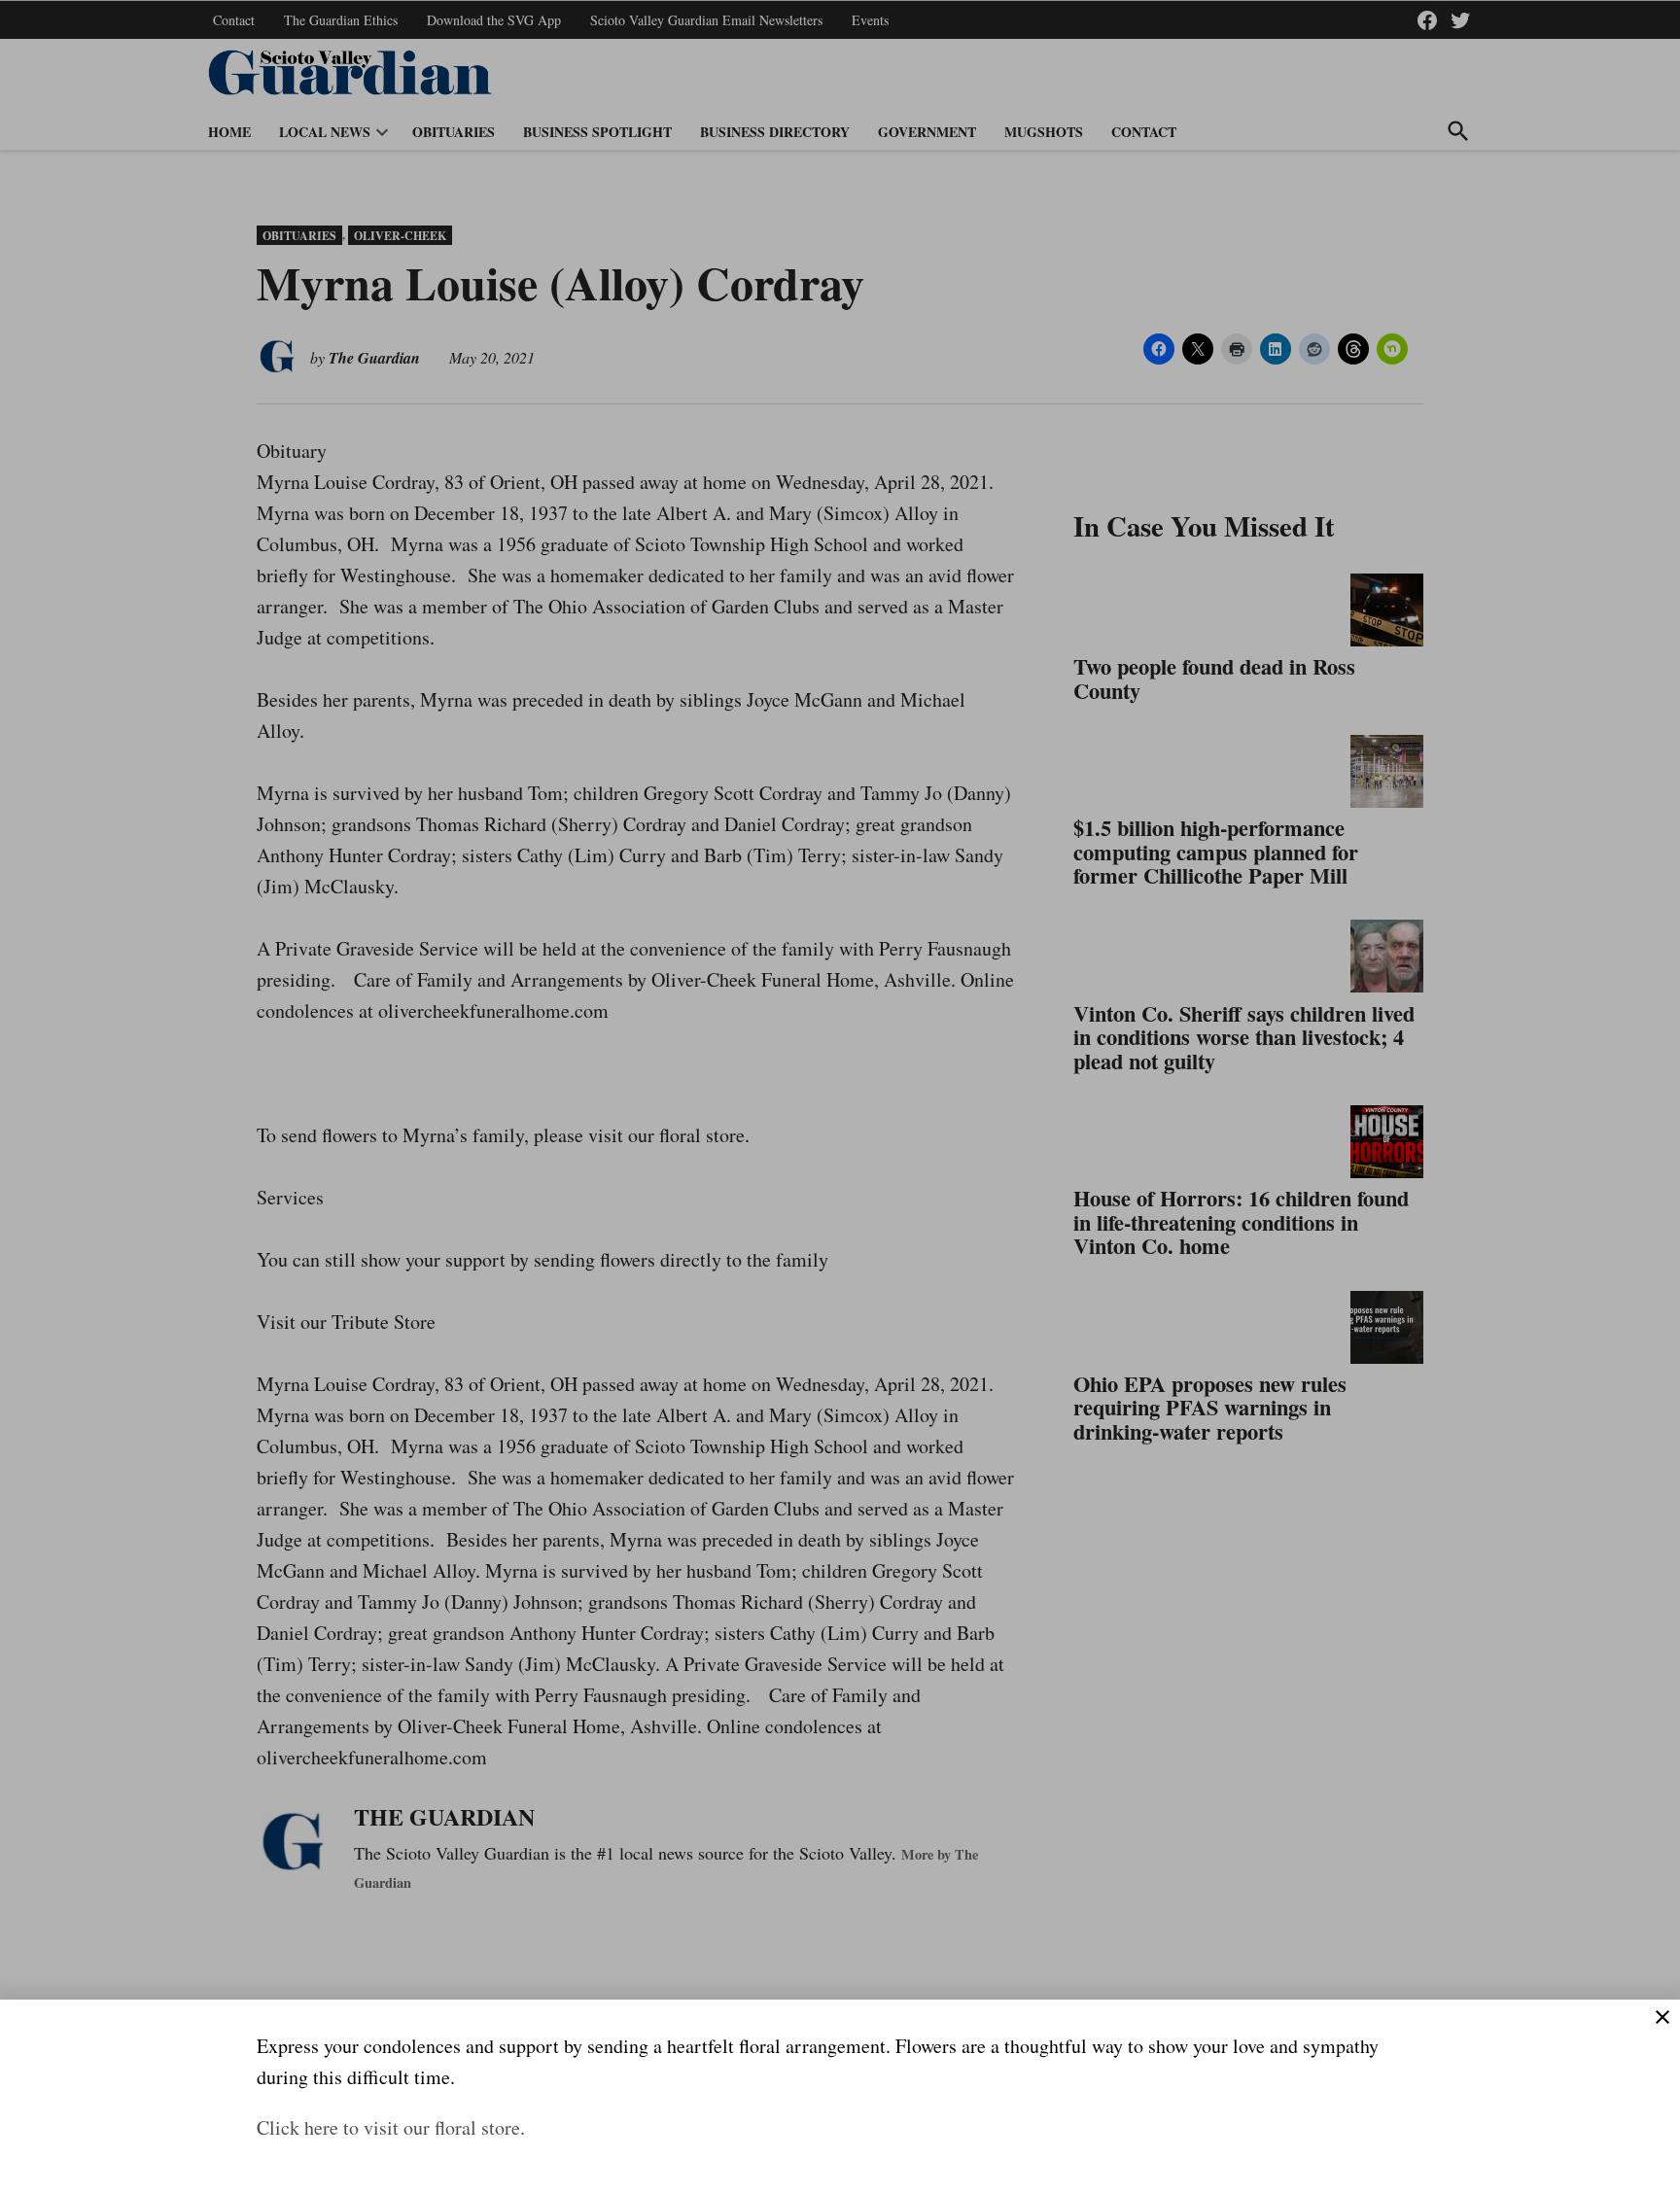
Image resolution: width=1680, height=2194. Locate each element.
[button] (840, 1097)
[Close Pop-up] (1662, 2017)
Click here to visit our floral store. (391, 2127)
